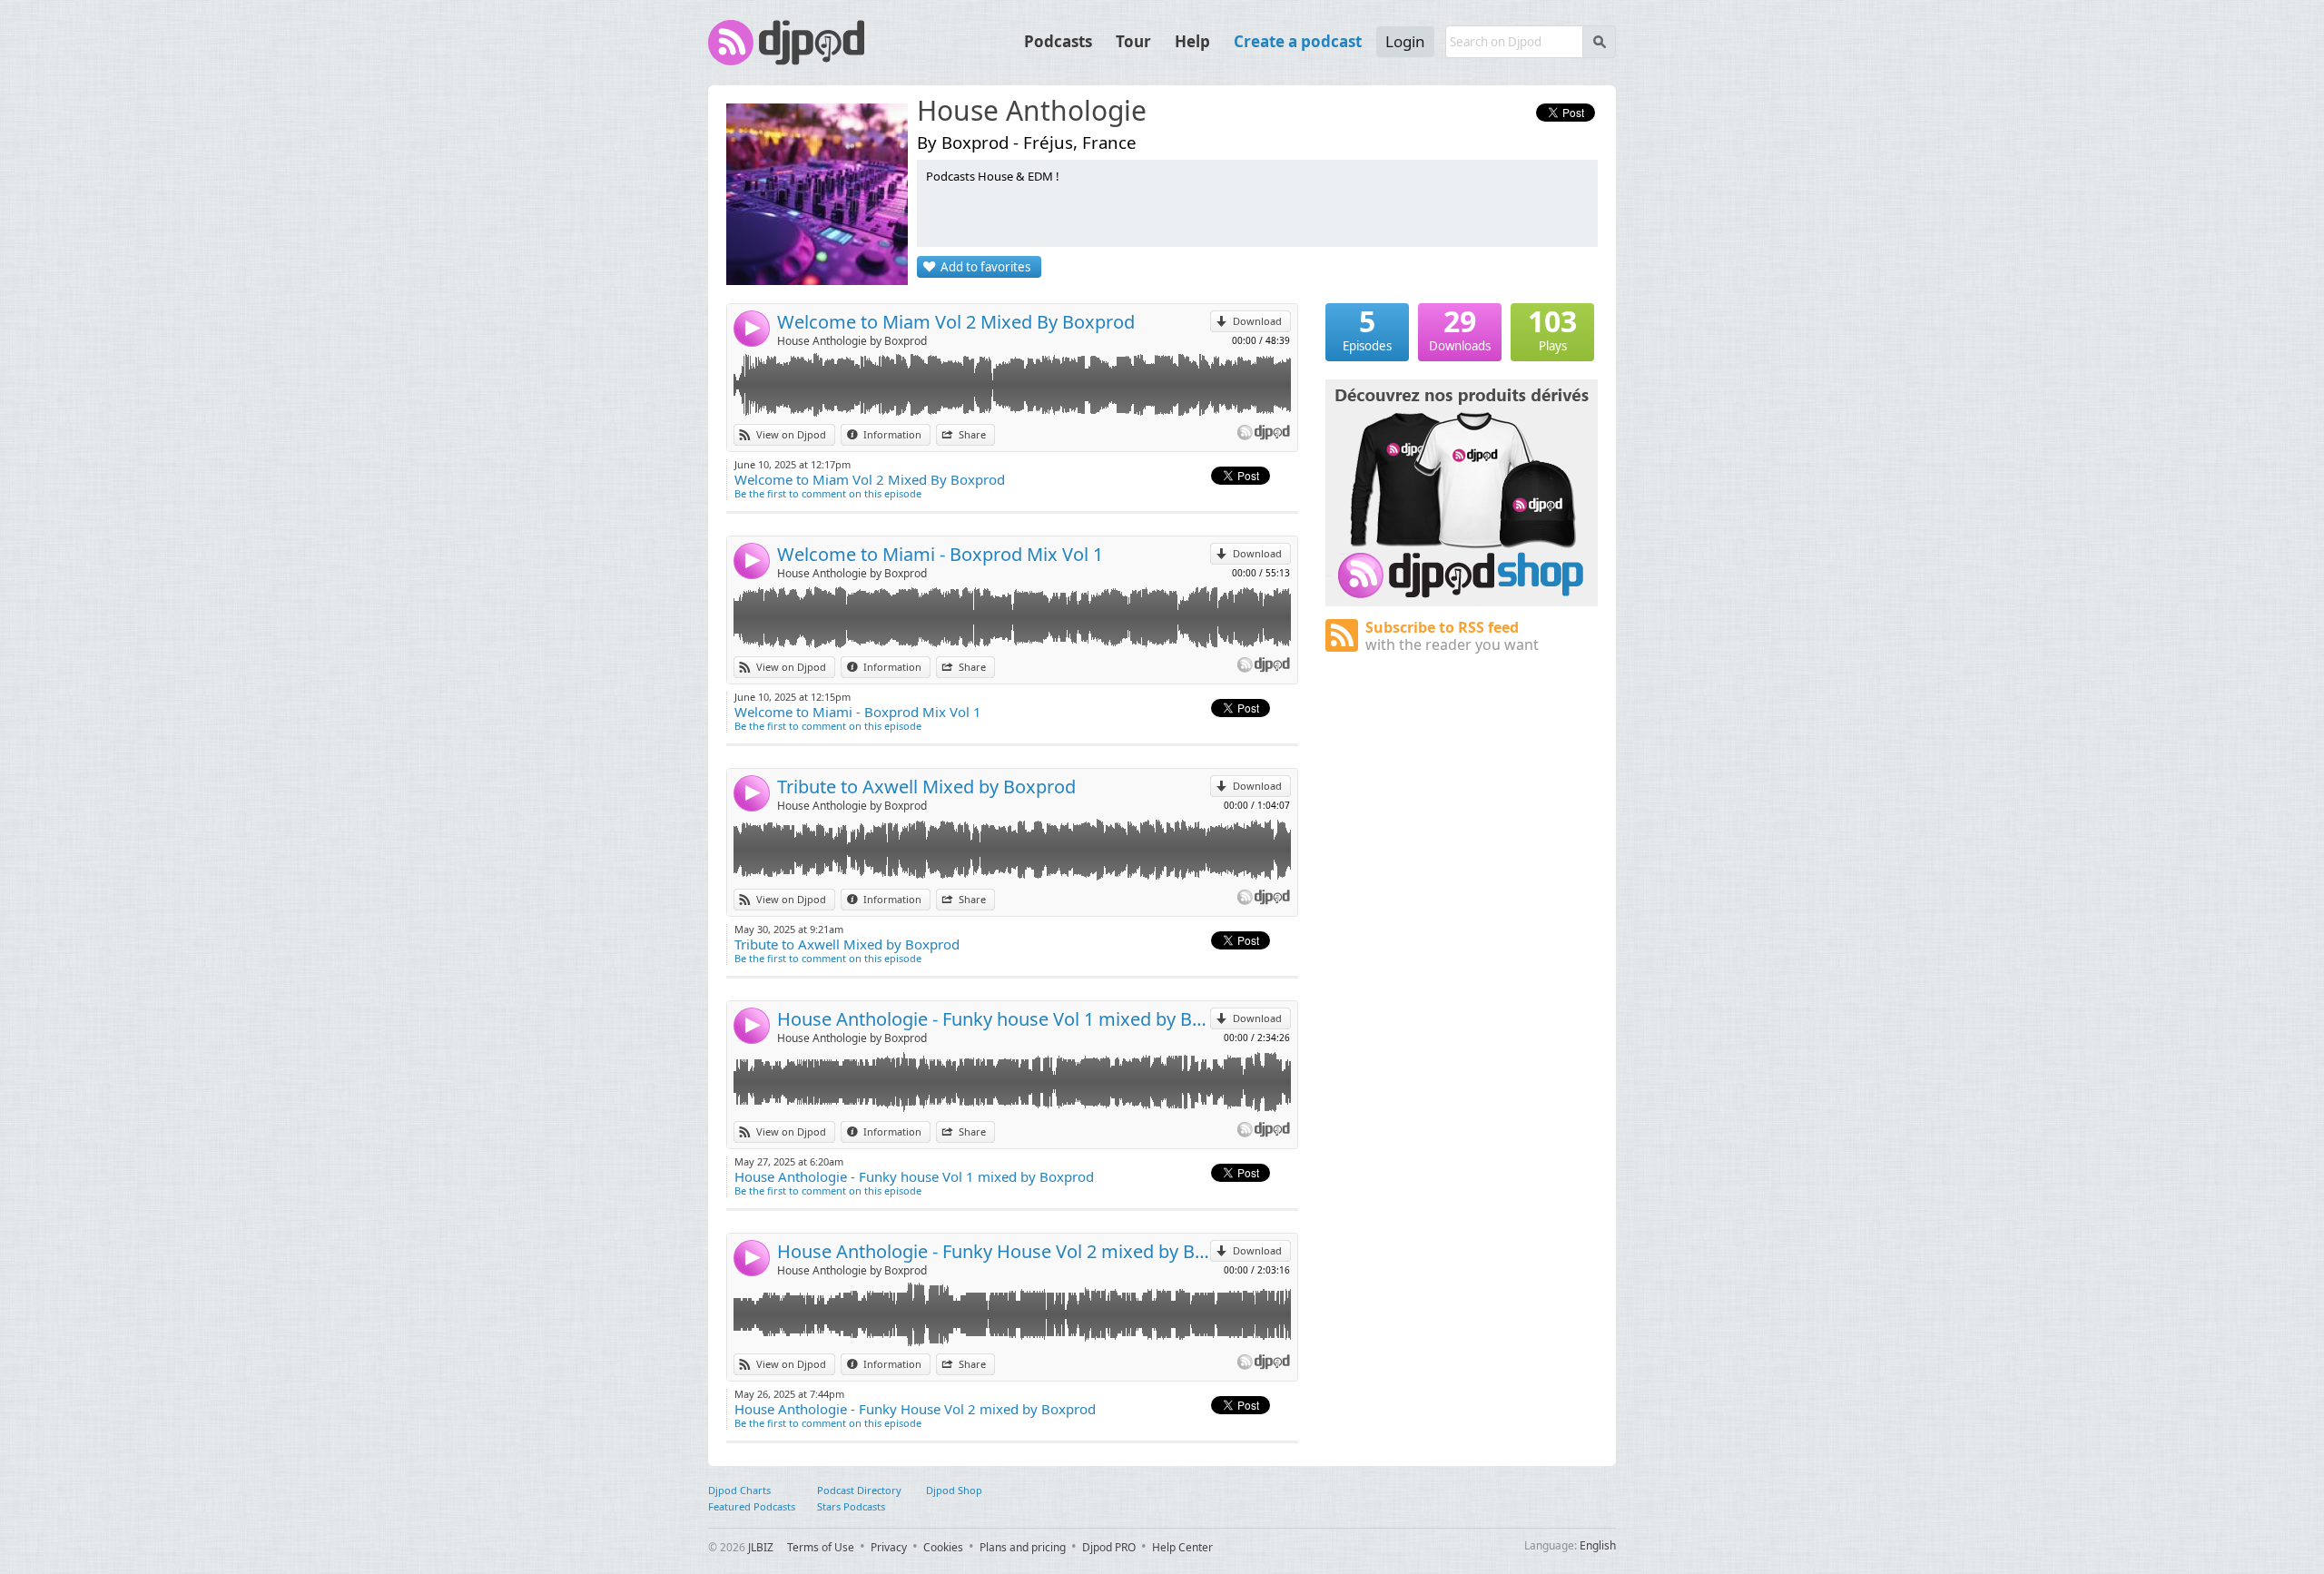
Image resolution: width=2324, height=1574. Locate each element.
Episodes (1367, 329)
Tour (1133, 41)
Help (1192, 41)
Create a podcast (1298, 41)
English (1598, 1545)
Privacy (889, 1547)
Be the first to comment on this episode (828, 493)
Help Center (1182, 1547)
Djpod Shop (954, 1490)
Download (1257, 321)
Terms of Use (821, 1547)
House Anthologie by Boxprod (852, 341)
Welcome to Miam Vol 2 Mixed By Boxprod (956, 322)
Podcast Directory (859, 1490)
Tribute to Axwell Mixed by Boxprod (926, 787)
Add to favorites (985, 267)
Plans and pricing (1023, 1547)
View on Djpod (791, 434)
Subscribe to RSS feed (1452, 636)
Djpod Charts (739, 1490)
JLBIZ (761, 1547)
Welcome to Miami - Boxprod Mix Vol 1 (940, 554)
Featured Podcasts (752, 1506)
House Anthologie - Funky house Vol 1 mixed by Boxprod (994, 1019)
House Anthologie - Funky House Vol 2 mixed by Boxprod (994, 1251)
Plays (1552, 329)
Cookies (943, 1547)
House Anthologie (1032, 112)
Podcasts (1058, 41)
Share (972, 434)
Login (1405, 41)
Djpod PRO (1109, 1547)
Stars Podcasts (851, 1506)
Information (892, 434)
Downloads (1460, 329)
